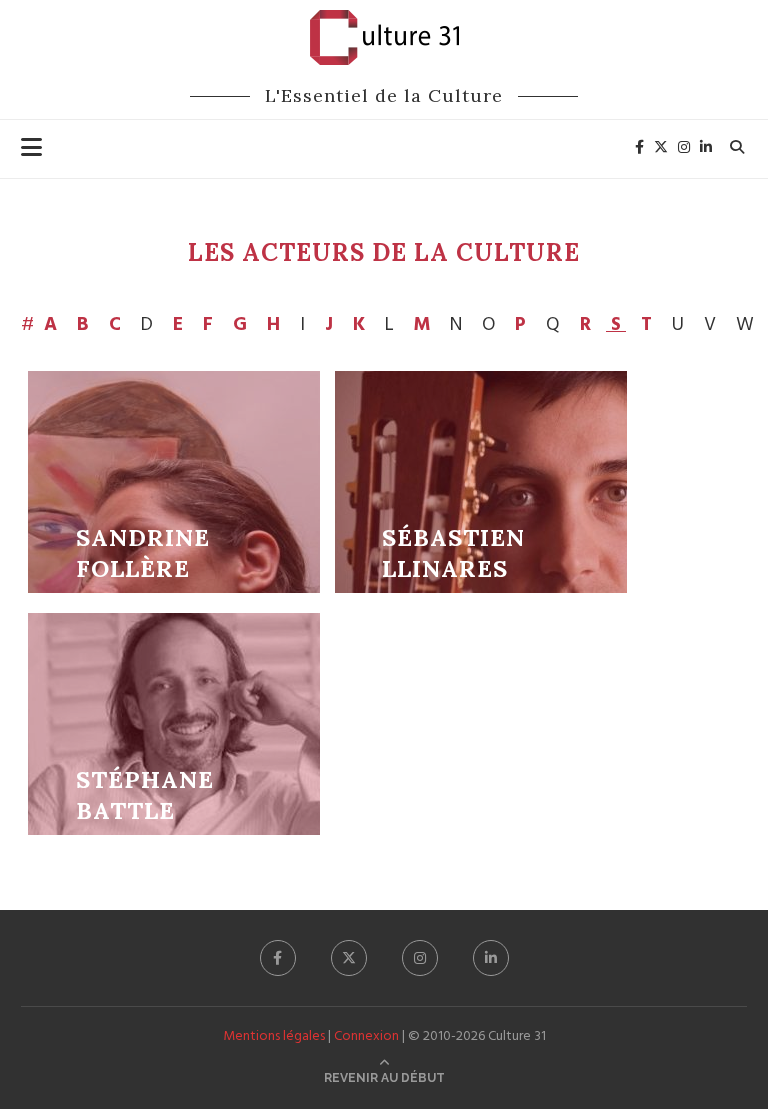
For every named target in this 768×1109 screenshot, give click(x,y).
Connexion (366, 1036)
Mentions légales (274, 1036)
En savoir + (174, 482)
